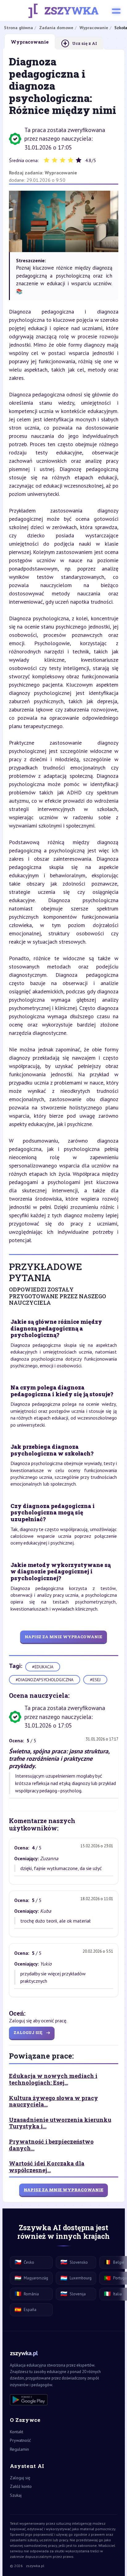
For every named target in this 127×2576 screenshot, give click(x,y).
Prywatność (20, 2440)
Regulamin (19, 2449)
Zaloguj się (20, 2478)
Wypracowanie (61, 173)
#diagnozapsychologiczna (45, 1680)
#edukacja (43, 1667)
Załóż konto (21, 2486)
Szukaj (16, 2495)
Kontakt (16, 2432)
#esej (95, 1680)
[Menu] (116, 11)
